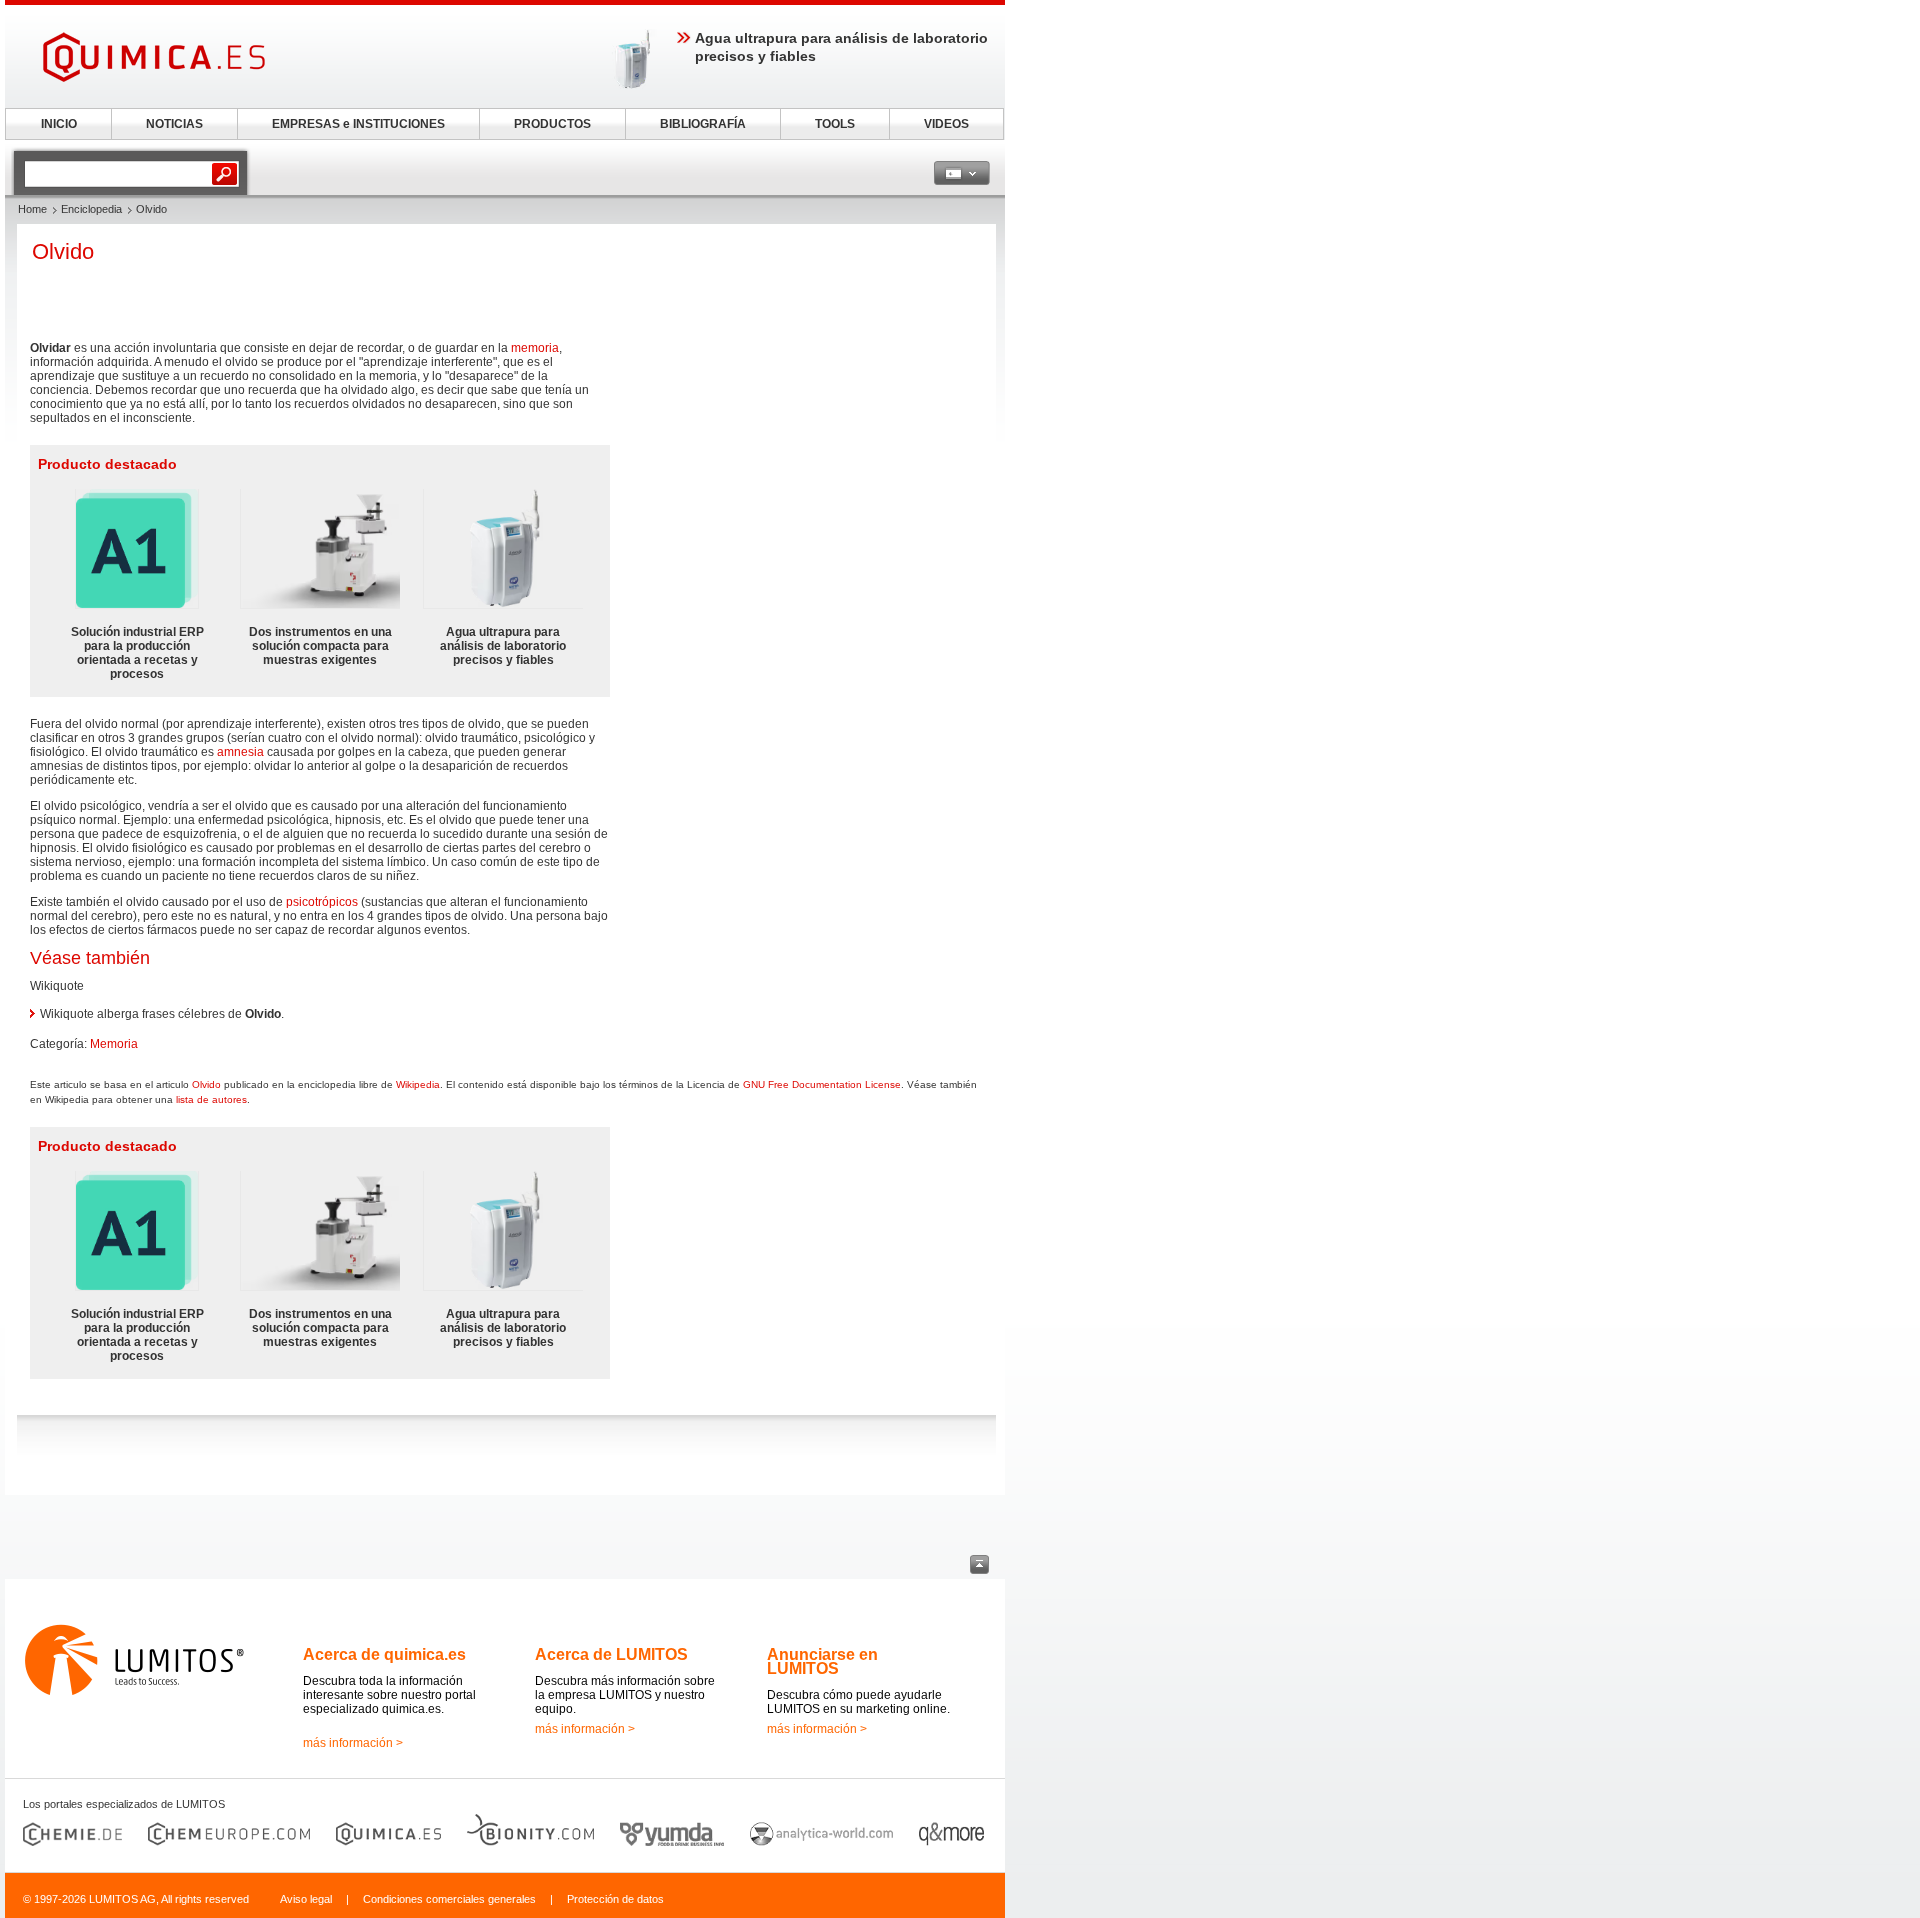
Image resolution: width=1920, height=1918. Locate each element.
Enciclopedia (91, 209)
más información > (353, 1743)
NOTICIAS (174, 124)
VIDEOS (946, 124)
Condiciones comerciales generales (449, 1899)
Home (32, 209)
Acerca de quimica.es (384, 1654)
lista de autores (211, 1099)
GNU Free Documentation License (822, 1084)
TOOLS (835, 124)
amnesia (240, 752)
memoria (535, 348)
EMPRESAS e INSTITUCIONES (358, 124)
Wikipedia (418, 1084)
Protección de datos (615, 1899)
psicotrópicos (322, 902)
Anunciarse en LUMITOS (822, 1661)
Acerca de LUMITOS (611, 1654)
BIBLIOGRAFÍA (703, 124)
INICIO (59, 124)
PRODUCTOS (552, 124)
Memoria (114, 1044)
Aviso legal (306, 1899)
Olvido (206, 1084)
